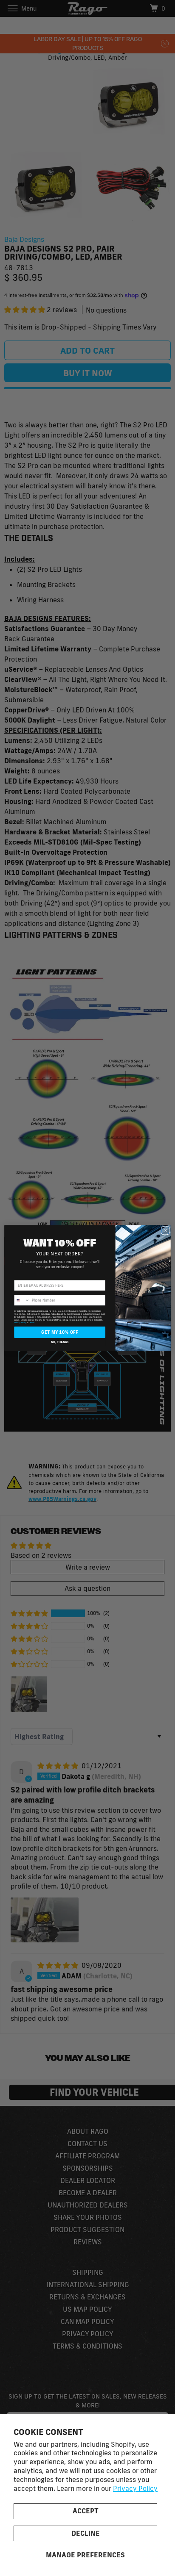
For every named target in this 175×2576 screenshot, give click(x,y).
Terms (32, 1323)
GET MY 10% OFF (60, 1332)
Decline (86, 2533)
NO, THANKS (60, 1342)
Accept (86, 2511)
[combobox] (22, 1300)
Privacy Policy (135, 2488)
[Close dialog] (165, 1230)
